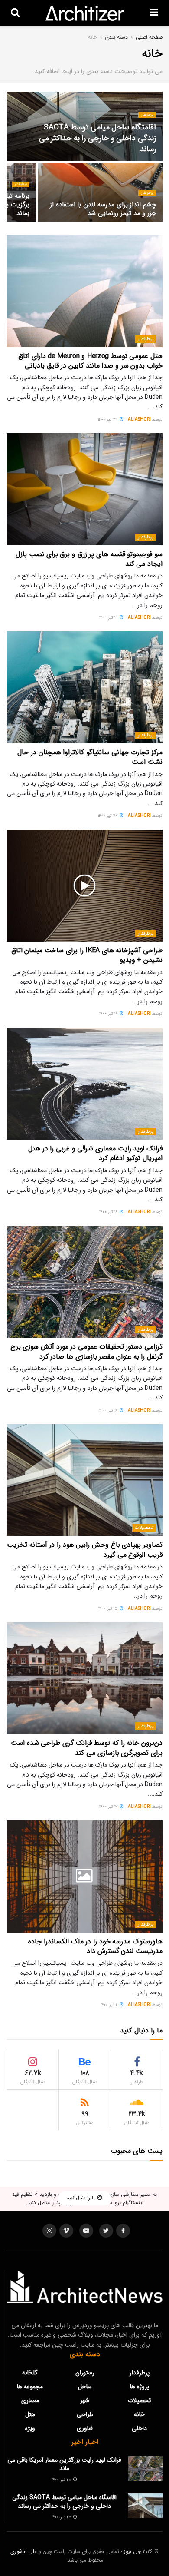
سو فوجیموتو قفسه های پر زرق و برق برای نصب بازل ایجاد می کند (89, 559)
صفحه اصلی (149, 37)
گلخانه (30, 2373)
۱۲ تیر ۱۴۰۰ (109, 1807)
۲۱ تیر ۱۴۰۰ (109, 618)
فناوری (85, 2428)
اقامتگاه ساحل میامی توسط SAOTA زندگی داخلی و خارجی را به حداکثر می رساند (97, 138)
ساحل (85, 2387)
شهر (85, 2400)
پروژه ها (140, 2387)
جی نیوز (132, 2551)
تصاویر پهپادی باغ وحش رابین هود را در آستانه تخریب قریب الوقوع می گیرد (85, 1550)
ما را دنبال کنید (82, 2199)
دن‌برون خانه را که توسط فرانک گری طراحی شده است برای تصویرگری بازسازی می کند (87, 1748)
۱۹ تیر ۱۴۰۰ (109, 1014)
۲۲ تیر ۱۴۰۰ (108, 419)
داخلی (139, 2428)
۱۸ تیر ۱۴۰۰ (109, 1212)
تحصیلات (144, 1528)
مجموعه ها (30, 2387)
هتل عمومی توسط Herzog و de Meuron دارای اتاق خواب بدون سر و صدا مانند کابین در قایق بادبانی (90, 361)
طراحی (85, 2414)
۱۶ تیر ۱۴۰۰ (109, 1411)
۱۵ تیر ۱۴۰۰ (109, 1609)
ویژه (30, 2428)
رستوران (85, 2373)
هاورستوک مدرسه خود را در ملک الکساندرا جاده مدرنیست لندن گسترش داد (95, 1946)
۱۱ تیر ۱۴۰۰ (110, 2005)
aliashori (139, 419)
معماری (30, 2400)
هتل (30, 2414)
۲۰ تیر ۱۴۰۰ (108, 816)
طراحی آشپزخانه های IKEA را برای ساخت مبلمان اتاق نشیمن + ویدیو (87, 955)
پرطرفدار (147, 115)
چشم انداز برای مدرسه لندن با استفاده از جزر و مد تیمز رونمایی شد (103, 209)
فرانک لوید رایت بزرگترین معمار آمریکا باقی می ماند (64, 2464)
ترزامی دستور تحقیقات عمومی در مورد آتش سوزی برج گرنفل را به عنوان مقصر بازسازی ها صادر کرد (86, 1351)
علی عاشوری (24, 2551)
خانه (93, 37)
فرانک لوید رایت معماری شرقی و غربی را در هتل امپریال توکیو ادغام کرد (95, 1153)
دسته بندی (116, 37)
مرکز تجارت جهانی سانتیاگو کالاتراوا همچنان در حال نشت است (90, 757)
